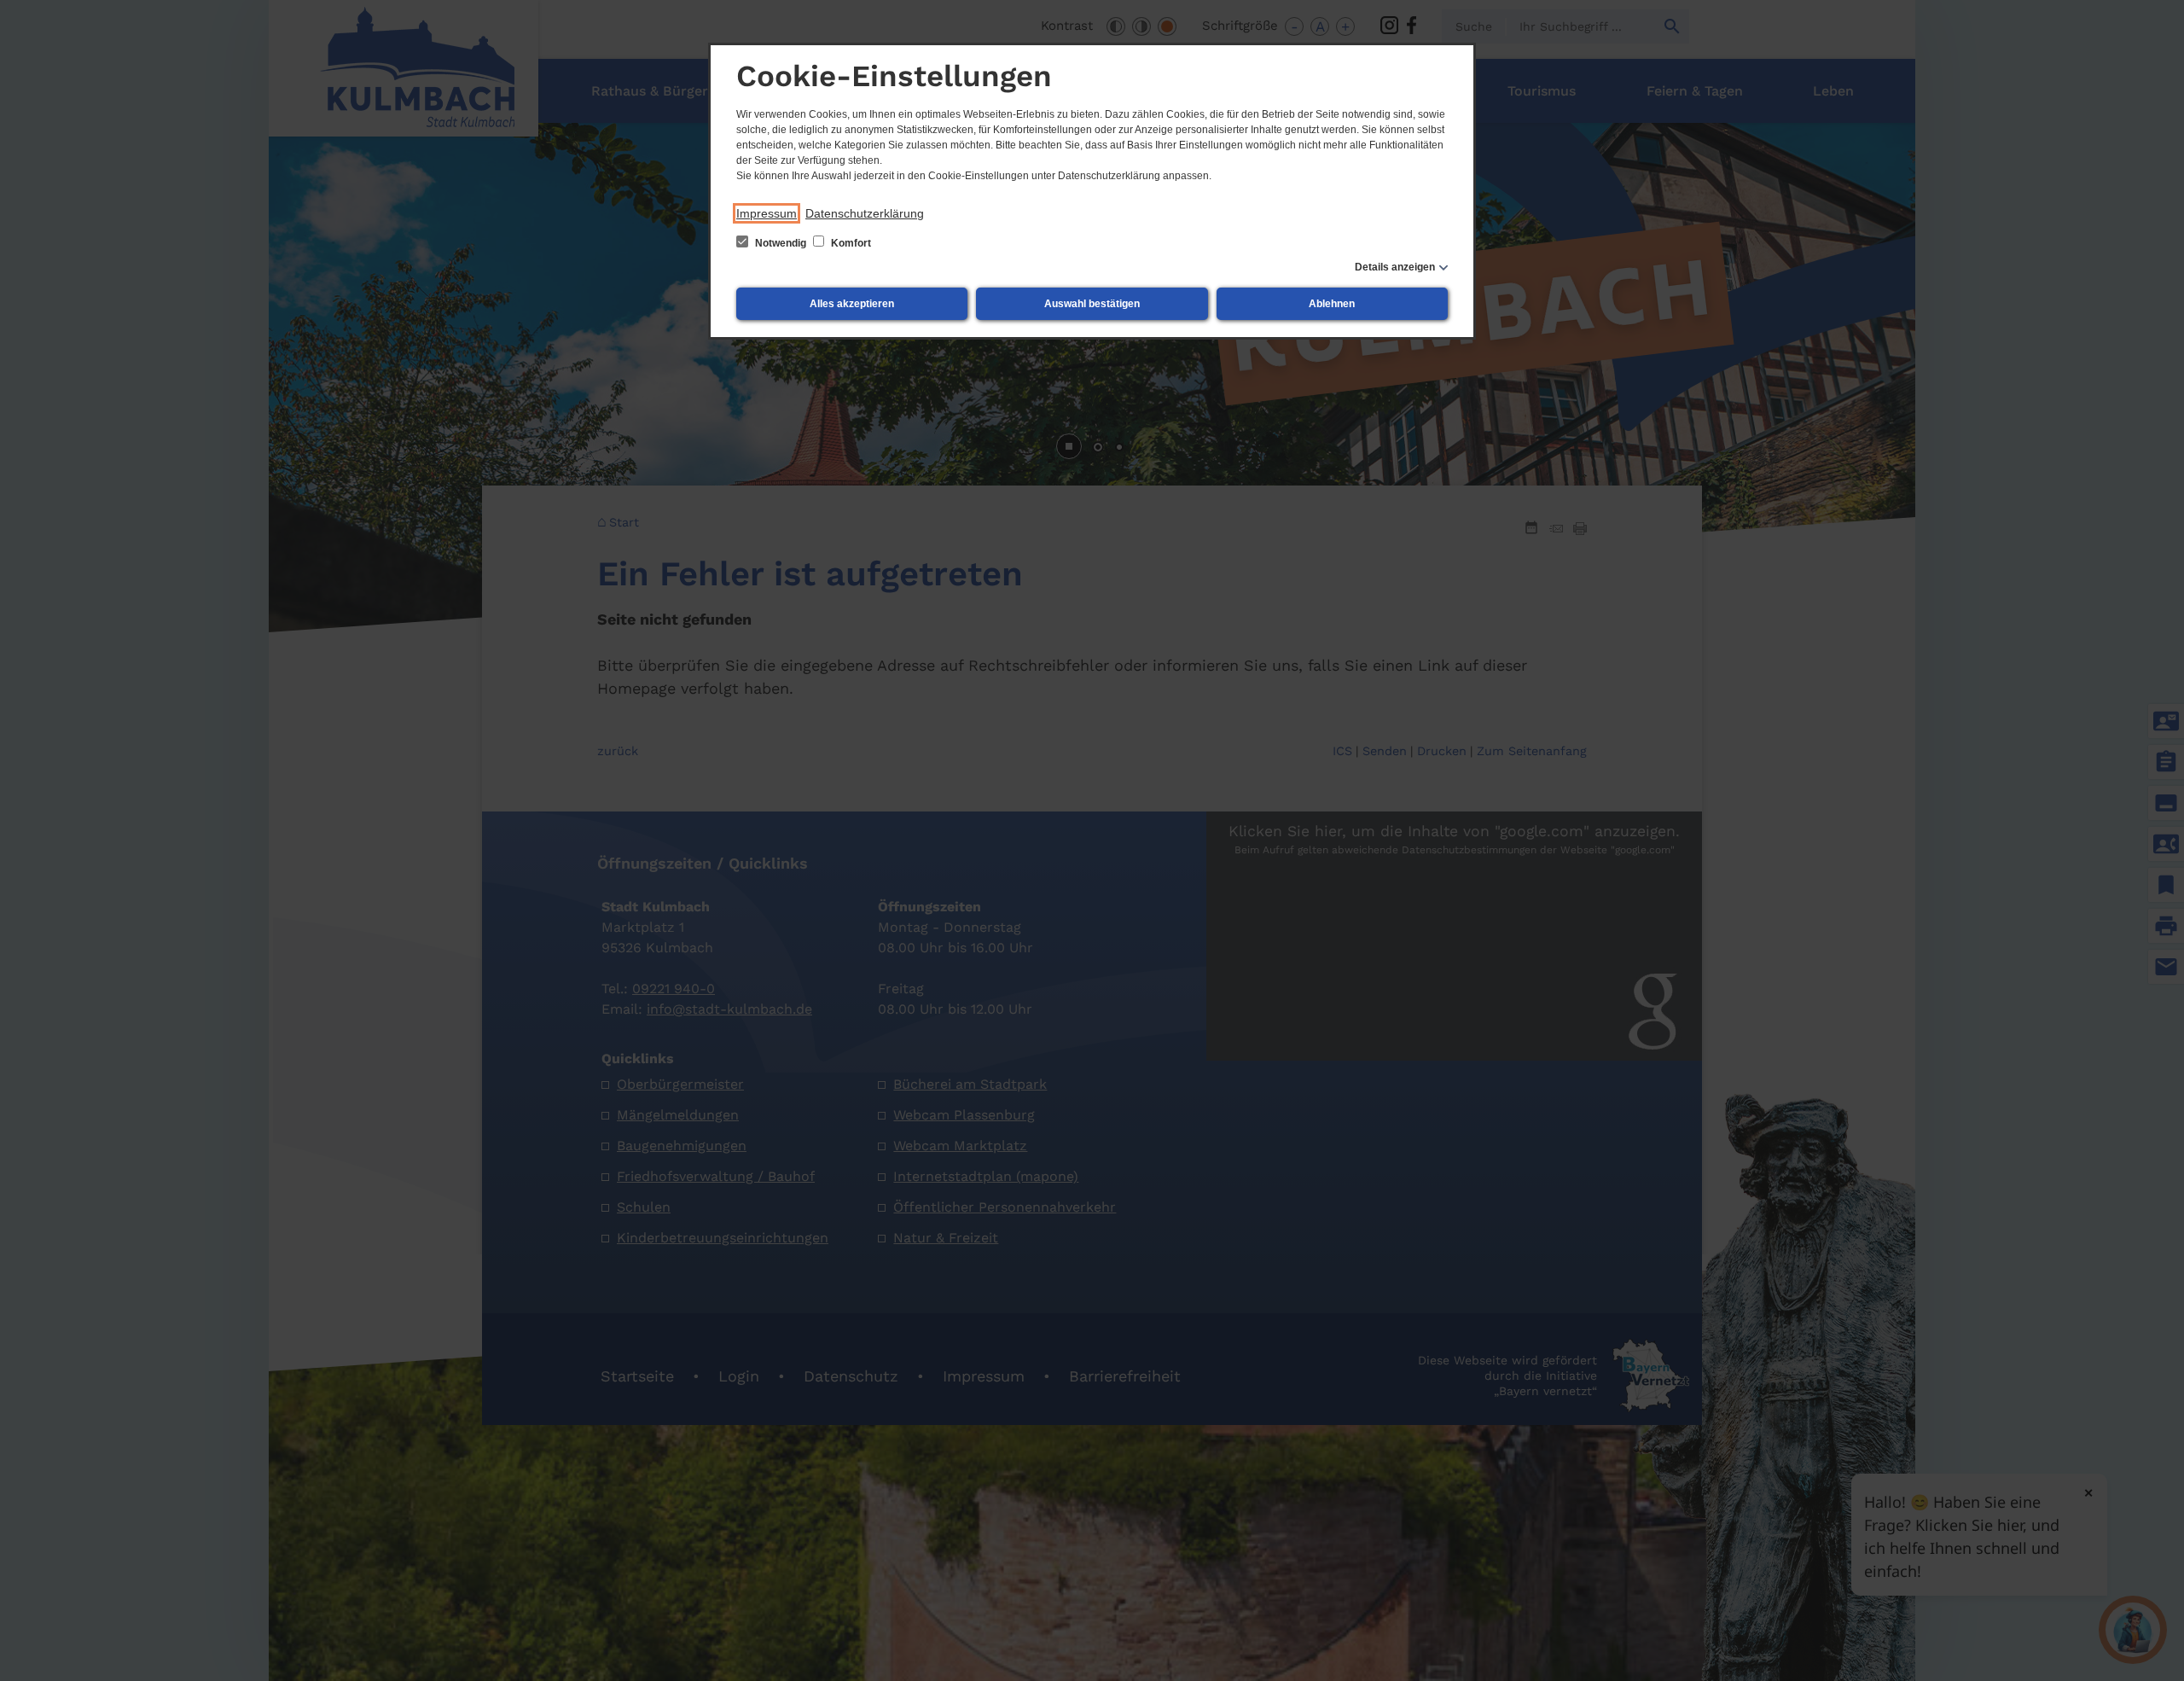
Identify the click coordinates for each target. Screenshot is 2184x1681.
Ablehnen (1332, 304)
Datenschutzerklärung (865, 213)
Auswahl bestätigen (1092, 304)
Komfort (850, 243)
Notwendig (781, 243)
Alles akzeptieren (852, 304)
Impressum (767, 213)
